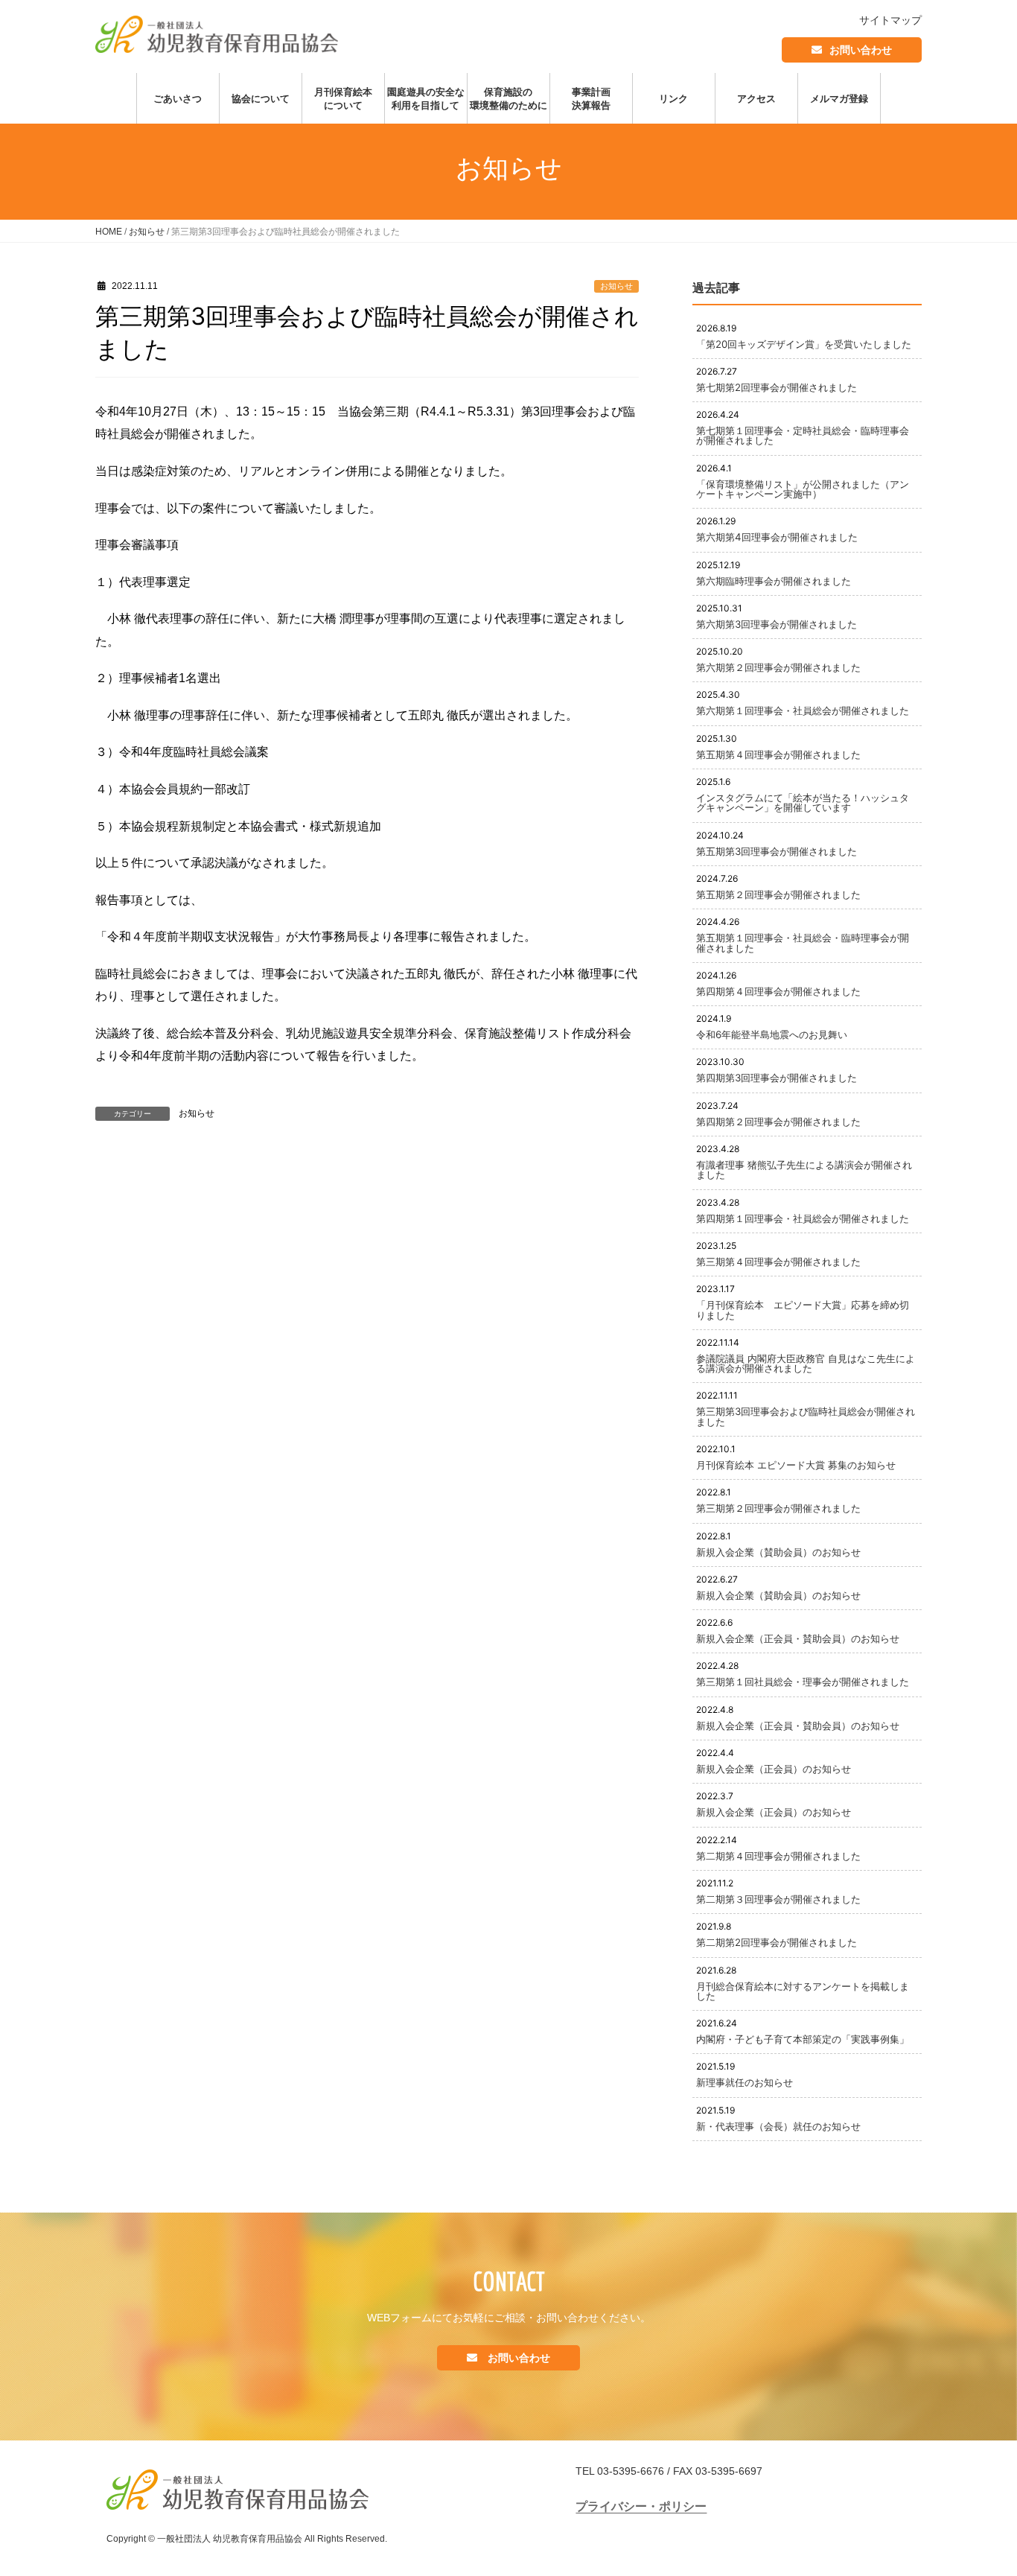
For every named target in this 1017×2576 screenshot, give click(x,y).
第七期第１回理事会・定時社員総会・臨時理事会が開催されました (803, 435)
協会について (261, 98)
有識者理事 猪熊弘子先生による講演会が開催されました (804, 1170)
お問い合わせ (861, 50)
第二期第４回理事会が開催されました (778, 1856)
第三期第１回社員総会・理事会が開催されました (803, 1682)
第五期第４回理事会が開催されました (778, 754)
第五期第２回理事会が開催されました (778, 894)
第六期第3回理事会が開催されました (777, 624)
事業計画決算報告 (591, 98)
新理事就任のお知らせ (745, 2082)
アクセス (756, 98)
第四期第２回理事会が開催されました (778, 1122)
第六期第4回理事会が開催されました (777, 537)
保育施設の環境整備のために (508, 98)
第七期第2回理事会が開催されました (777, 387)
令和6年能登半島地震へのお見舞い (772, 1034)
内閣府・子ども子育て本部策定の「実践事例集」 (803, 2039)
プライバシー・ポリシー (641, 2506)
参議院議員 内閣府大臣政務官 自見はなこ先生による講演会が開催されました (806, 1363)
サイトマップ (890, 20)
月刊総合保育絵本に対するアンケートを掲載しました (803, 1991)
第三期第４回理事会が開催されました (778, 1262)
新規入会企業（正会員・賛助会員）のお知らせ (798, 1638)
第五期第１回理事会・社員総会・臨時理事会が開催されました (803, 942)
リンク (673, 98)
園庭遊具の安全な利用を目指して (426, 98)
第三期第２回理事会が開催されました (778, 1508)
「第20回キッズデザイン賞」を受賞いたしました (804, 344)
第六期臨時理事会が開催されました (774, 581)
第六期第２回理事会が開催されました (778, 667)
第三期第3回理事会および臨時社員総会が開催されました (806, 1416)
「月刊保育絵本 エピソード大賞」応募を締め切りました (803, 1310)
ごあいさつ (178, 98)
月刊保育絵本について (343, 98)
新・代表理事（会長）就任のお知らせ (778, 2126)
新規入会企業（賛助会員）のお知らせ (778, 1552)
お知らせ (147, 232)
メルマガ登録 (839, 98)
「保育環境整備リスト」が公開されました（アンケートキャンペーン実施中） (803, 489)
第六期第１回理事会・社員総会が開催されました (803, 710)
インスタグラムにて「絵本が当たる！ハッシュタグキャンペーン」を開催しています (803, 802)
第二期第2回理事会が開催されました (777, 1942)
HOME (109, 232)
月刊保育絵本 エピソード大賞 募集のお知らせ (796, 1465)
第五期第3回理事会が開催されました (777, 851)
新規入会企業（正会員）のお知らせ (774, 1769)
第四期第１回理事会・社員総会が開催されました (803, 1218)
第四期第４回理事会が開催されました (778, 991)
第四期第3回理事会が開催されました (777, 1078)
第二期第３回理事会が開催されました (778, 1899)
